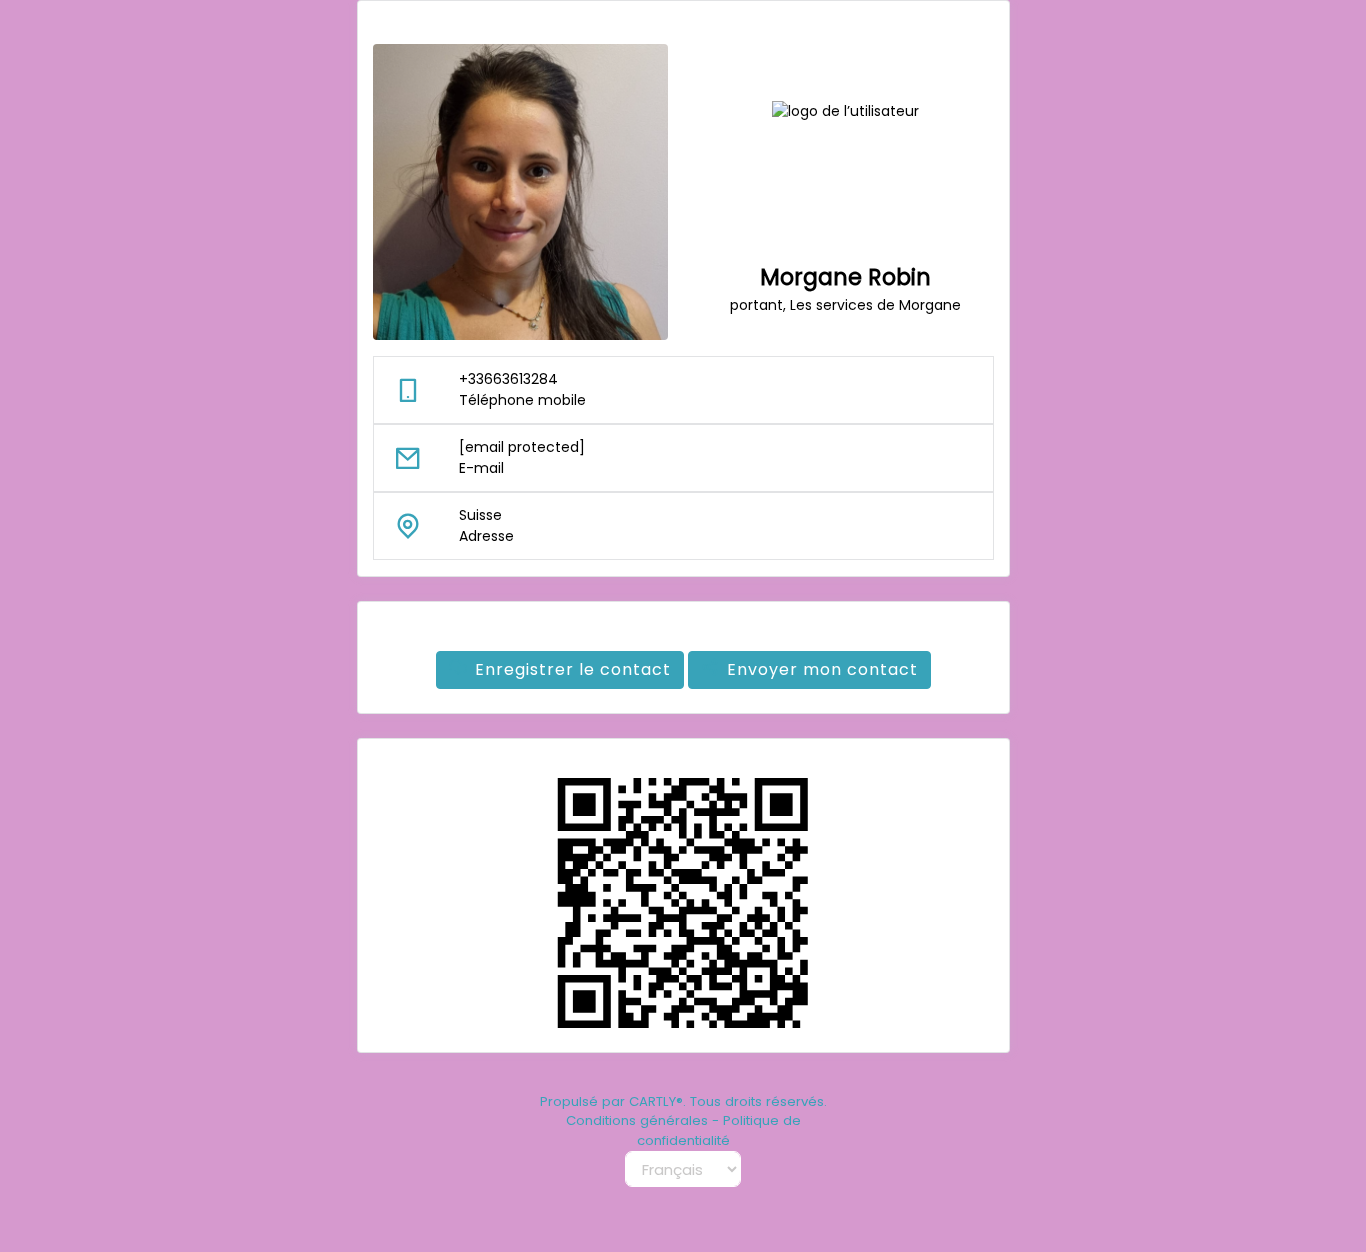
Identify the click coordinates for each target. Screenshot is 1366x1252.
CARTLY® (656, 1101)
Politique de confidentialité (719, 1130)
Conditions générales (637, 1120)
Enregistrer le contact (573, 669)
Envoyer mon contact (822, 669)
